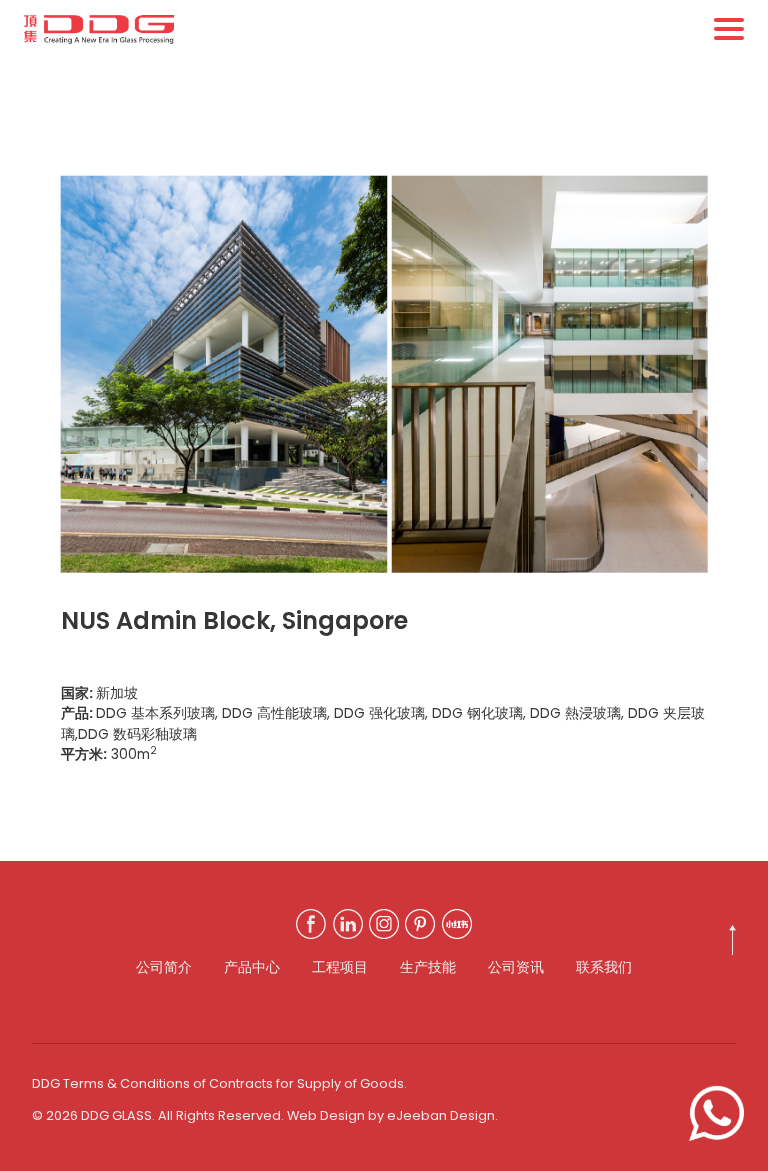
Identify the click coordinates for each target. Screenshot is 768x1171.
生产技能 (428, 967)
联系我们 (604, 967)
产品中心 (252, 967)
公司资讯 (516, 967)
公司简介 (164, 967)
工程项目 (340, 967)
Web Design (326, 1115)
